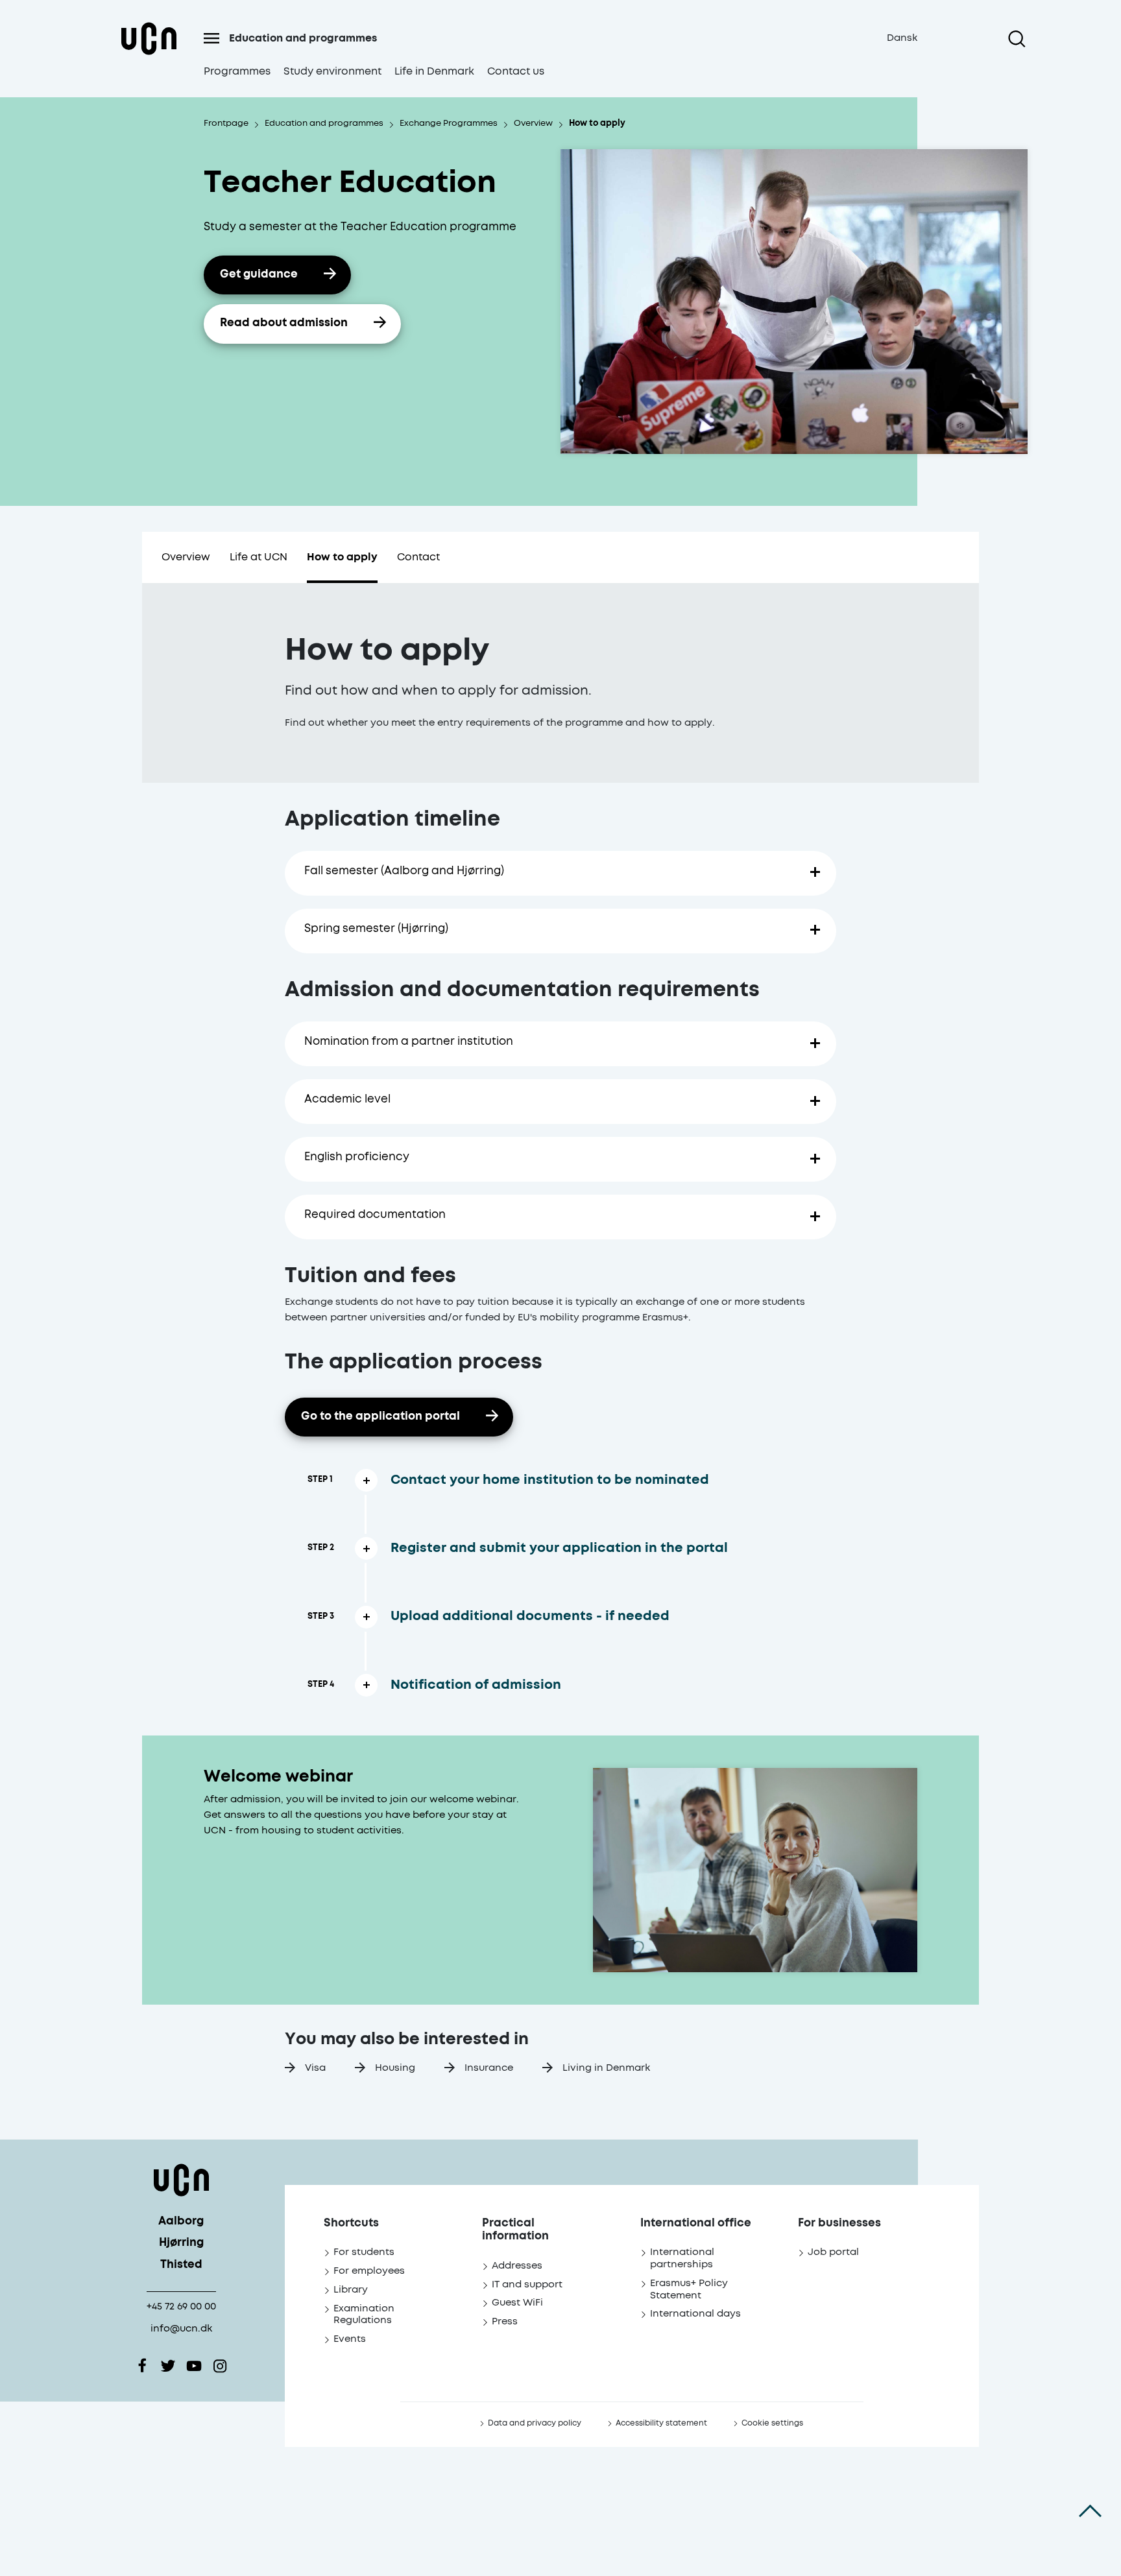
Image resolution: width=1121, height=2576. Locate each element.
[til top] (1090, 2511)
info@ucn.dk (181, 2329)
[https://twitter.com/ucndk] (168, 2366)
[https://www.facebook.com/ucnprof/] (142, 2366)
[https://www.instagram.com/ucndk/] (220, 2366)
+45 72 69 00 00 (181, 2307)
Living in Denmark (606, 2068)
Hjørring (181, 2243)
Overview (186, 557)
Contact (418, 557)
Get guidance (259, 275)
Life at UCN (259, 557)
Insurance (489, 2068)
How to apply (342, 557)
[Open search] (1017, 39)
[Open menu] (211, 38)
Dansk (902, 38)
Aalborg (181, 2222)
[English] (149, 54)
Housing (395, 2068)
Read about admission (284, 323)
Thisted (181, 2265)
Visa (315, 2068)
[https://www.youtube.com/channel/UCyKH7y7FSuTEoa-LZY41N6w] (194, 2366)
